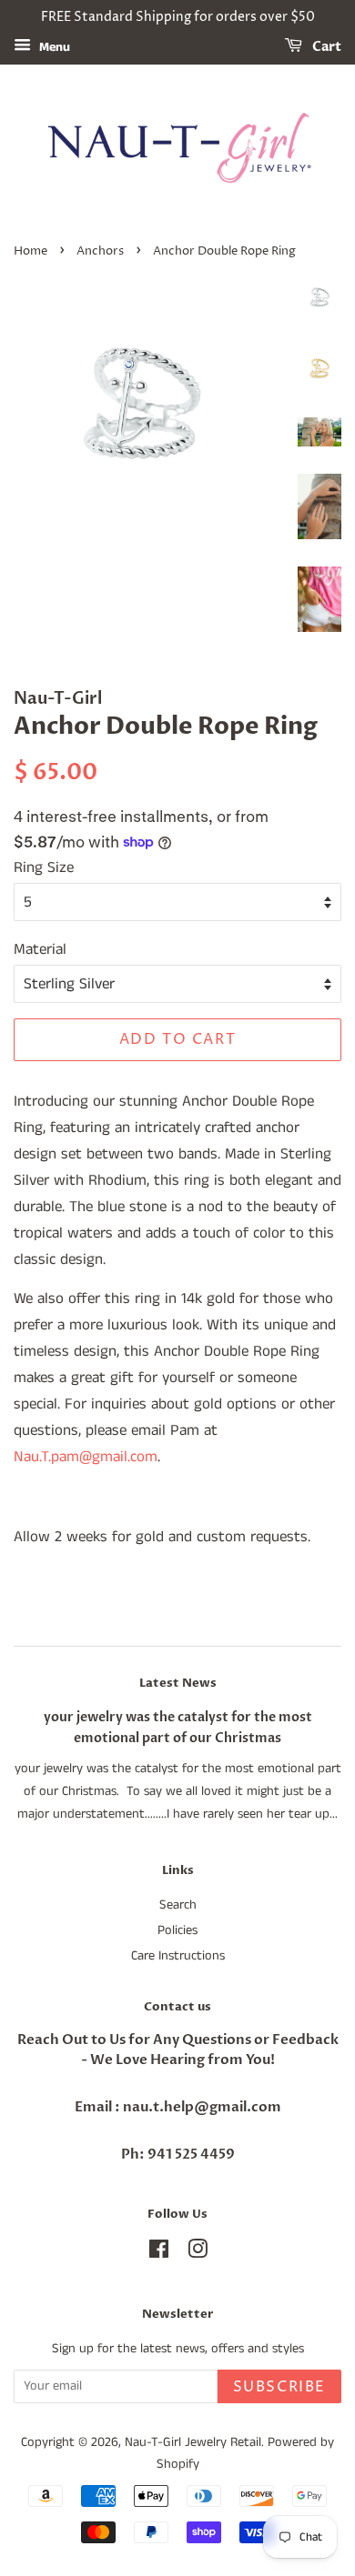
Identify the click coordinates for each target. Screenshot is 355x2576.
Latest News (178, 1683)
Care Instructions (178, 1956)
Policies (177, 1930)
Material (40, 949)
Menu (53, 47)
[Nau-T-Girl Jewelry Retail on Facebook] (159, 2253)
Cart (325, 47)
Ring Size (44, 867)
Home (30, 251)
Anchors (100, 251)
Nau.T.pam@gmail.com (86, 1457)
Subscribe (279, 2387)
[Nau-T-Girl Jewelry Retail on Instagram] (198, 2253)
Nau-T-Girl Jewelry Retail (193, 2442)
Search (178, 1905)
